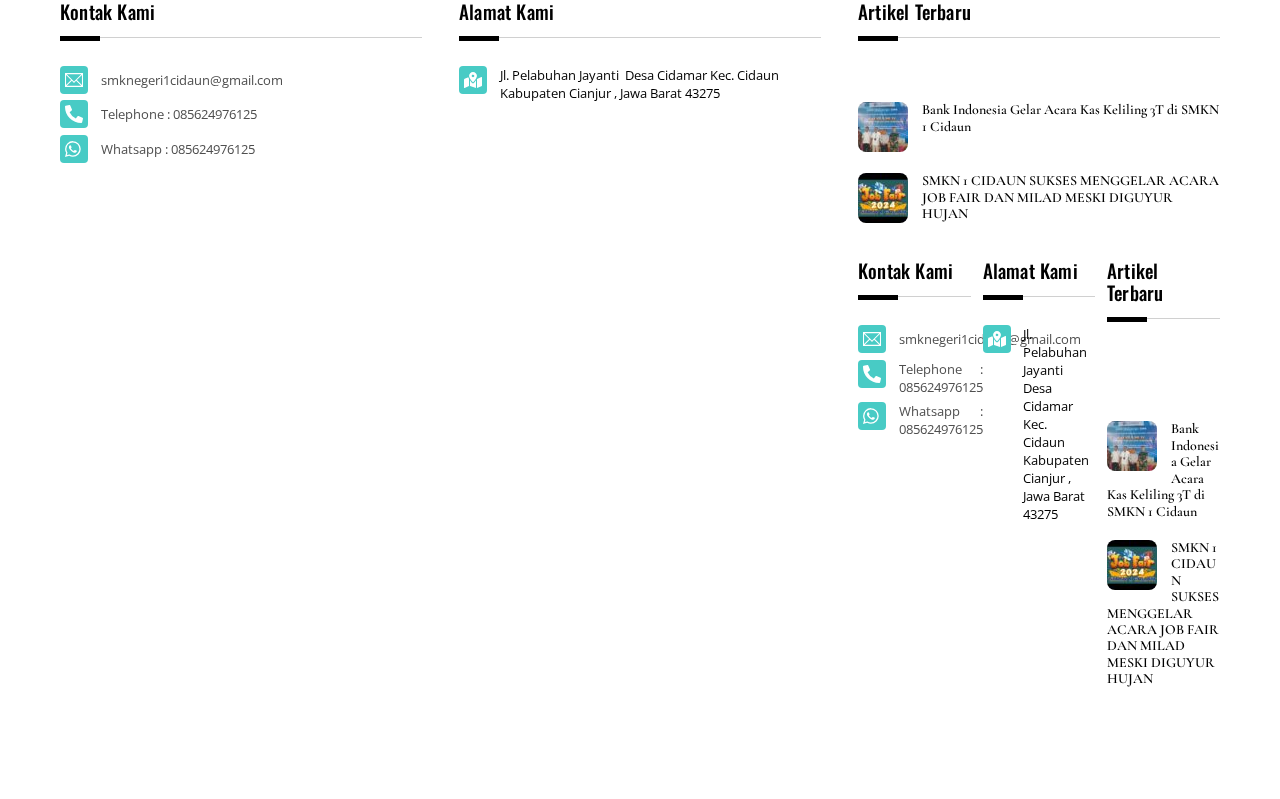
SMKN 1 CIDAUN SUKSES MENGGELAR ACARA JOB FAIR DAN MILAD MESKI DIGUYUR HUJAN (1070, 197)
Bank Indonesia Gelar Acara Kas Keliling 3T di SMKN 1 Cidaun (1070, 118)
